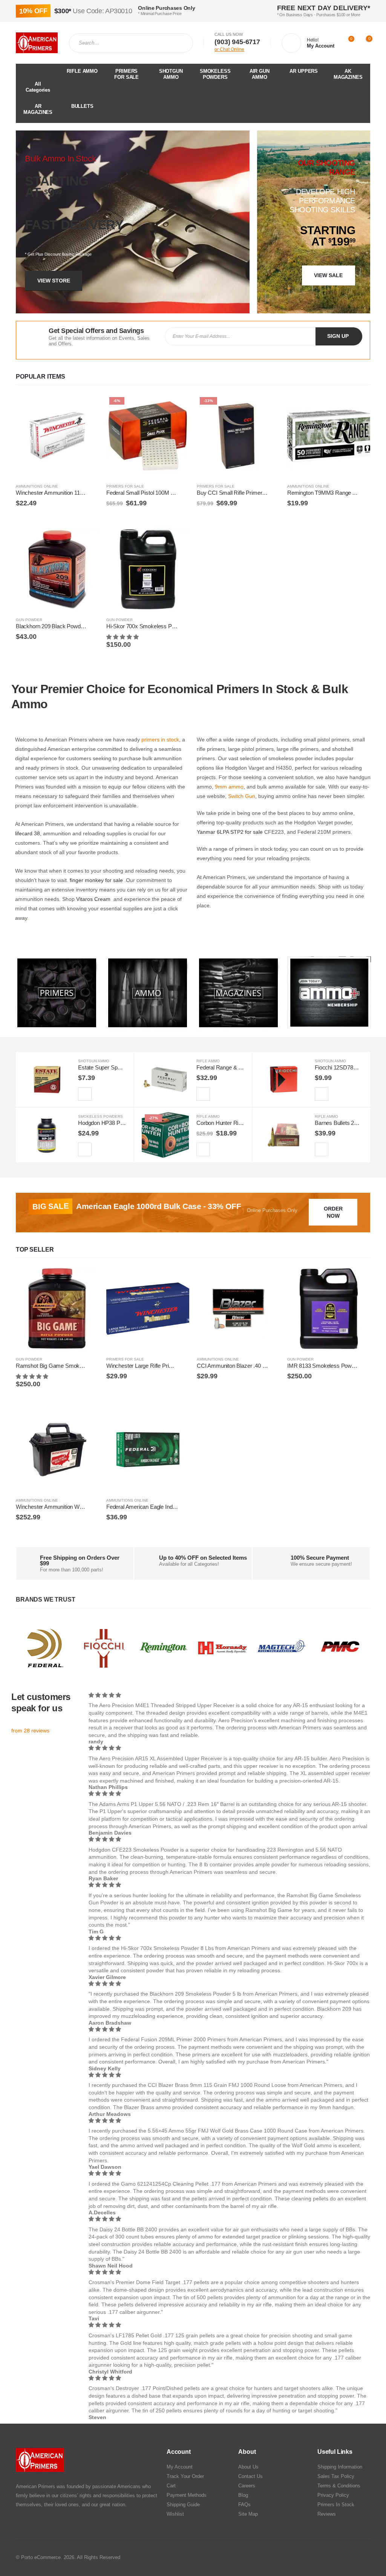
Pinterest (349, 2558)
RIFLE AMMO (82, 71)
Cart (171, 2486)
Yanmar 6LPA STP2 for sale (230, 832)
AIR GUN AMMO (260, 74)
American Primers (35, 2486)
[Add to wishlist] (95, 487)
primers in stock (160, 740)
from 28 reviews (30, 1731)
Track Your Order (185, 2476)
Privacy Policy (333, 2495)
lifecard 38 (28, 833)
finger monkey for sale (96, 880)
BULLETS (82, 106)
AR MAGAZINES (38, 109)
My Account (180, 2467)
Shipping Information (340, 2467)
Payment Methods (187, 2495)
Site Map (248, 2514)
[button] (123, 637)
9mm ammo (229, 787)
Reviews (327, 2514)
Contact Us (250, 2476)
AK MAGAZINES (348, 74)
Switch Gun (242, 796)
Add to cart (86, 407)
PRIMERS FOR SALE (126, 74)
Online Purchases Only (272, 1210)
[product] (57, 436)
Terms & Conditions (339, 2486)
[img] (229, 1695)
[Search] (181, 43)
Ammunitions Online (37, 486)
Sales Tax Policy (336, 2476)
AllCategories (38, 87)
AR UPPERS (304, 71)
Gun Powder (29, 620)
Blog (243, 2495)
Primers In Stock (336, 2505)
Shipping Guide (183, 2505)
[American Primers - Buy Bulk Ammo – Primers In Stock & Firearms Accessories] (37, 43)
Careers (247, 2486)
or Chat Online (229, 49)
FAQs (244, 2505)
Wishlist (175, 2514)
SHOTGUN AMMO (171, 74)
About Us (248, 2467)
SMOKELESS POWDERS (215, 74)
